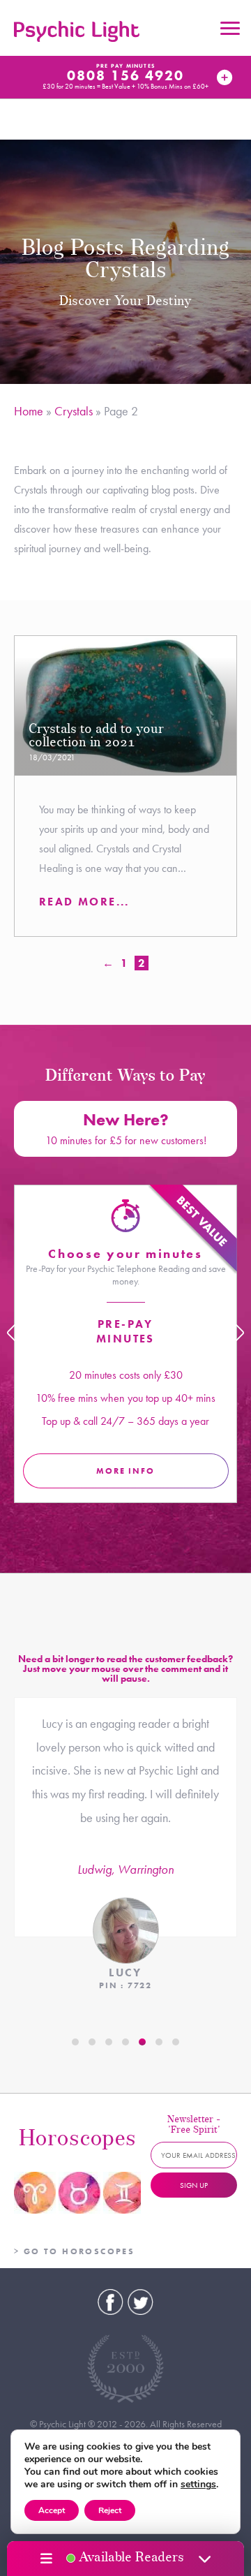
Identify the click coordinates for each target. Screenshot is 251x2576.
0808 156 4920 (125, 75)
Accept (52, 2510)
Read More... (84, 902)
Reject (110, 2510)
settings (198, 2485)
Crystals (74, 411)
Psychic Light (77, 31)
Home (29, 411)
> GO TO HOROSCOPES (74, 2251)
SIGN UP (194, 2185)
